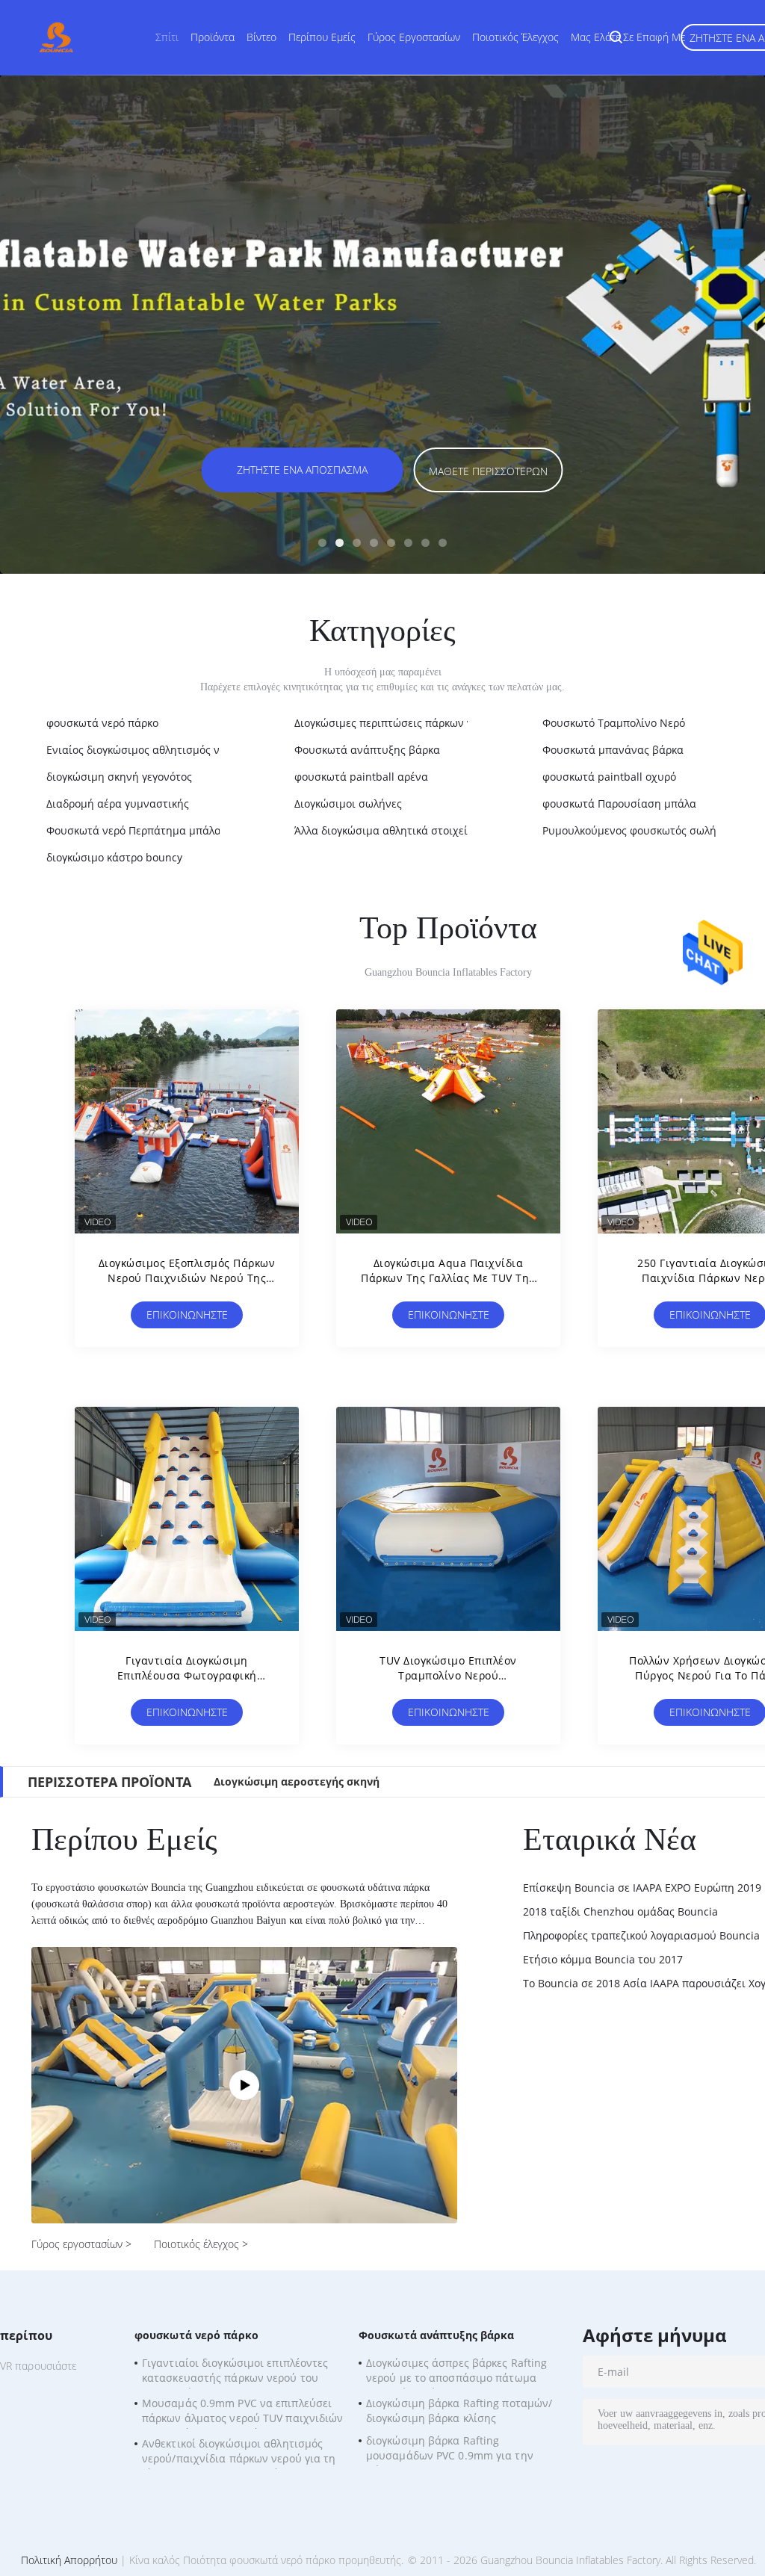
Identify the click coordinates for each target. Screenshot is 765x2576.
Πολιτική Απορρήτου (69, 2560)
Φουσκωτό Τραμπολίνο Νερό (614, 723)
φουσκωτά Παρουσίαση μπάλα (619, 804)
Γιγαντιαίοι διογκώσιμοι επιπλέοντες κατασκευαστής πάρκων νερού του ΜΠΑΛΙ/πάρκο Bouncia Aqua (235, 2372)
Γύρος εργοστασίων (414, 37)
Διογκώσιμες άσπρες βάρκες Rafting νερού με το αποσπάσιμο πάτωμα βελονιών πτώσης (456, 2372)
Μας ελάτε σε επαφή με (628, 37)
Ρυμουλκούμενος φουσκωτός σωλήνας (638, 830)
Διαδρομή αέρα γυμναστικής (118, 804)
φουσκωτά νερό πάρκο (102, 723)
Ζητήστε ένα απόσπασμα (302, 470)
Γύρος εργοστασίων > (81, 2244)
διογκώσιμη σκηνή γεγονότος (119, 777)
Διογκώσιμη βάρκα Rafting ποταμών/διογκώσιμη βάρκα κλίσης (459, 2411)
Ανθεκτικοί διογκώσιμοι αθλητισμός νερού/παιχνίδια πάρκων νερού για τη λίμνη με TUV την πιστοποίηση (239, 2453)
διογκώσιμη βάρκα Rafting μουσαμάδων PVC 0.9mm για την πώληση (450, 2450)
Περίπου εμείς (322, 37)
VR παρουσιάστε (38, 2366)
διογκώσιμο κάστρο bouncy (114, 857)
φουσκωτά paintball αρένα (361, 777)
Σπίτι (167, 37)
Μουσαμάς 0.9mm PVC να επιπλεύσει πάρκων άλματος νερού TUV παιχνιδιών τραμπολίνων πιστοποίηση (243, 2412)
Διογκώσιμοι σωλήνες (348, 804)
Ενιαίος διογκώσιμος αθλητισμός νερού (145, 750)
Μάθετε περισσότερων (488, 471)
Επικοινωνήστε (187, 1315)
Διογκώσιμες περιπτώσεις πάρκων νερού (396, 723)
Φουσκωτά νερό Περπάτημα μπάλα (134, 830)
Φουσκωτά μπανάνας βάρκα (613, 750)
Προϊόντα (213, 37)
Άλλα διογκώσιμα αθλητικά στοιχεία (384, 830)
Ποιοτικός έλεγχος (515, 37)
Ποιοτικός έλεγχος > (201, 2244)
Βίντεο (261, 37)
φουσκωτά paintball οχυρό (609, 777)
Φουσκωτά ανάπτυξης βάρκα (367, 750)
